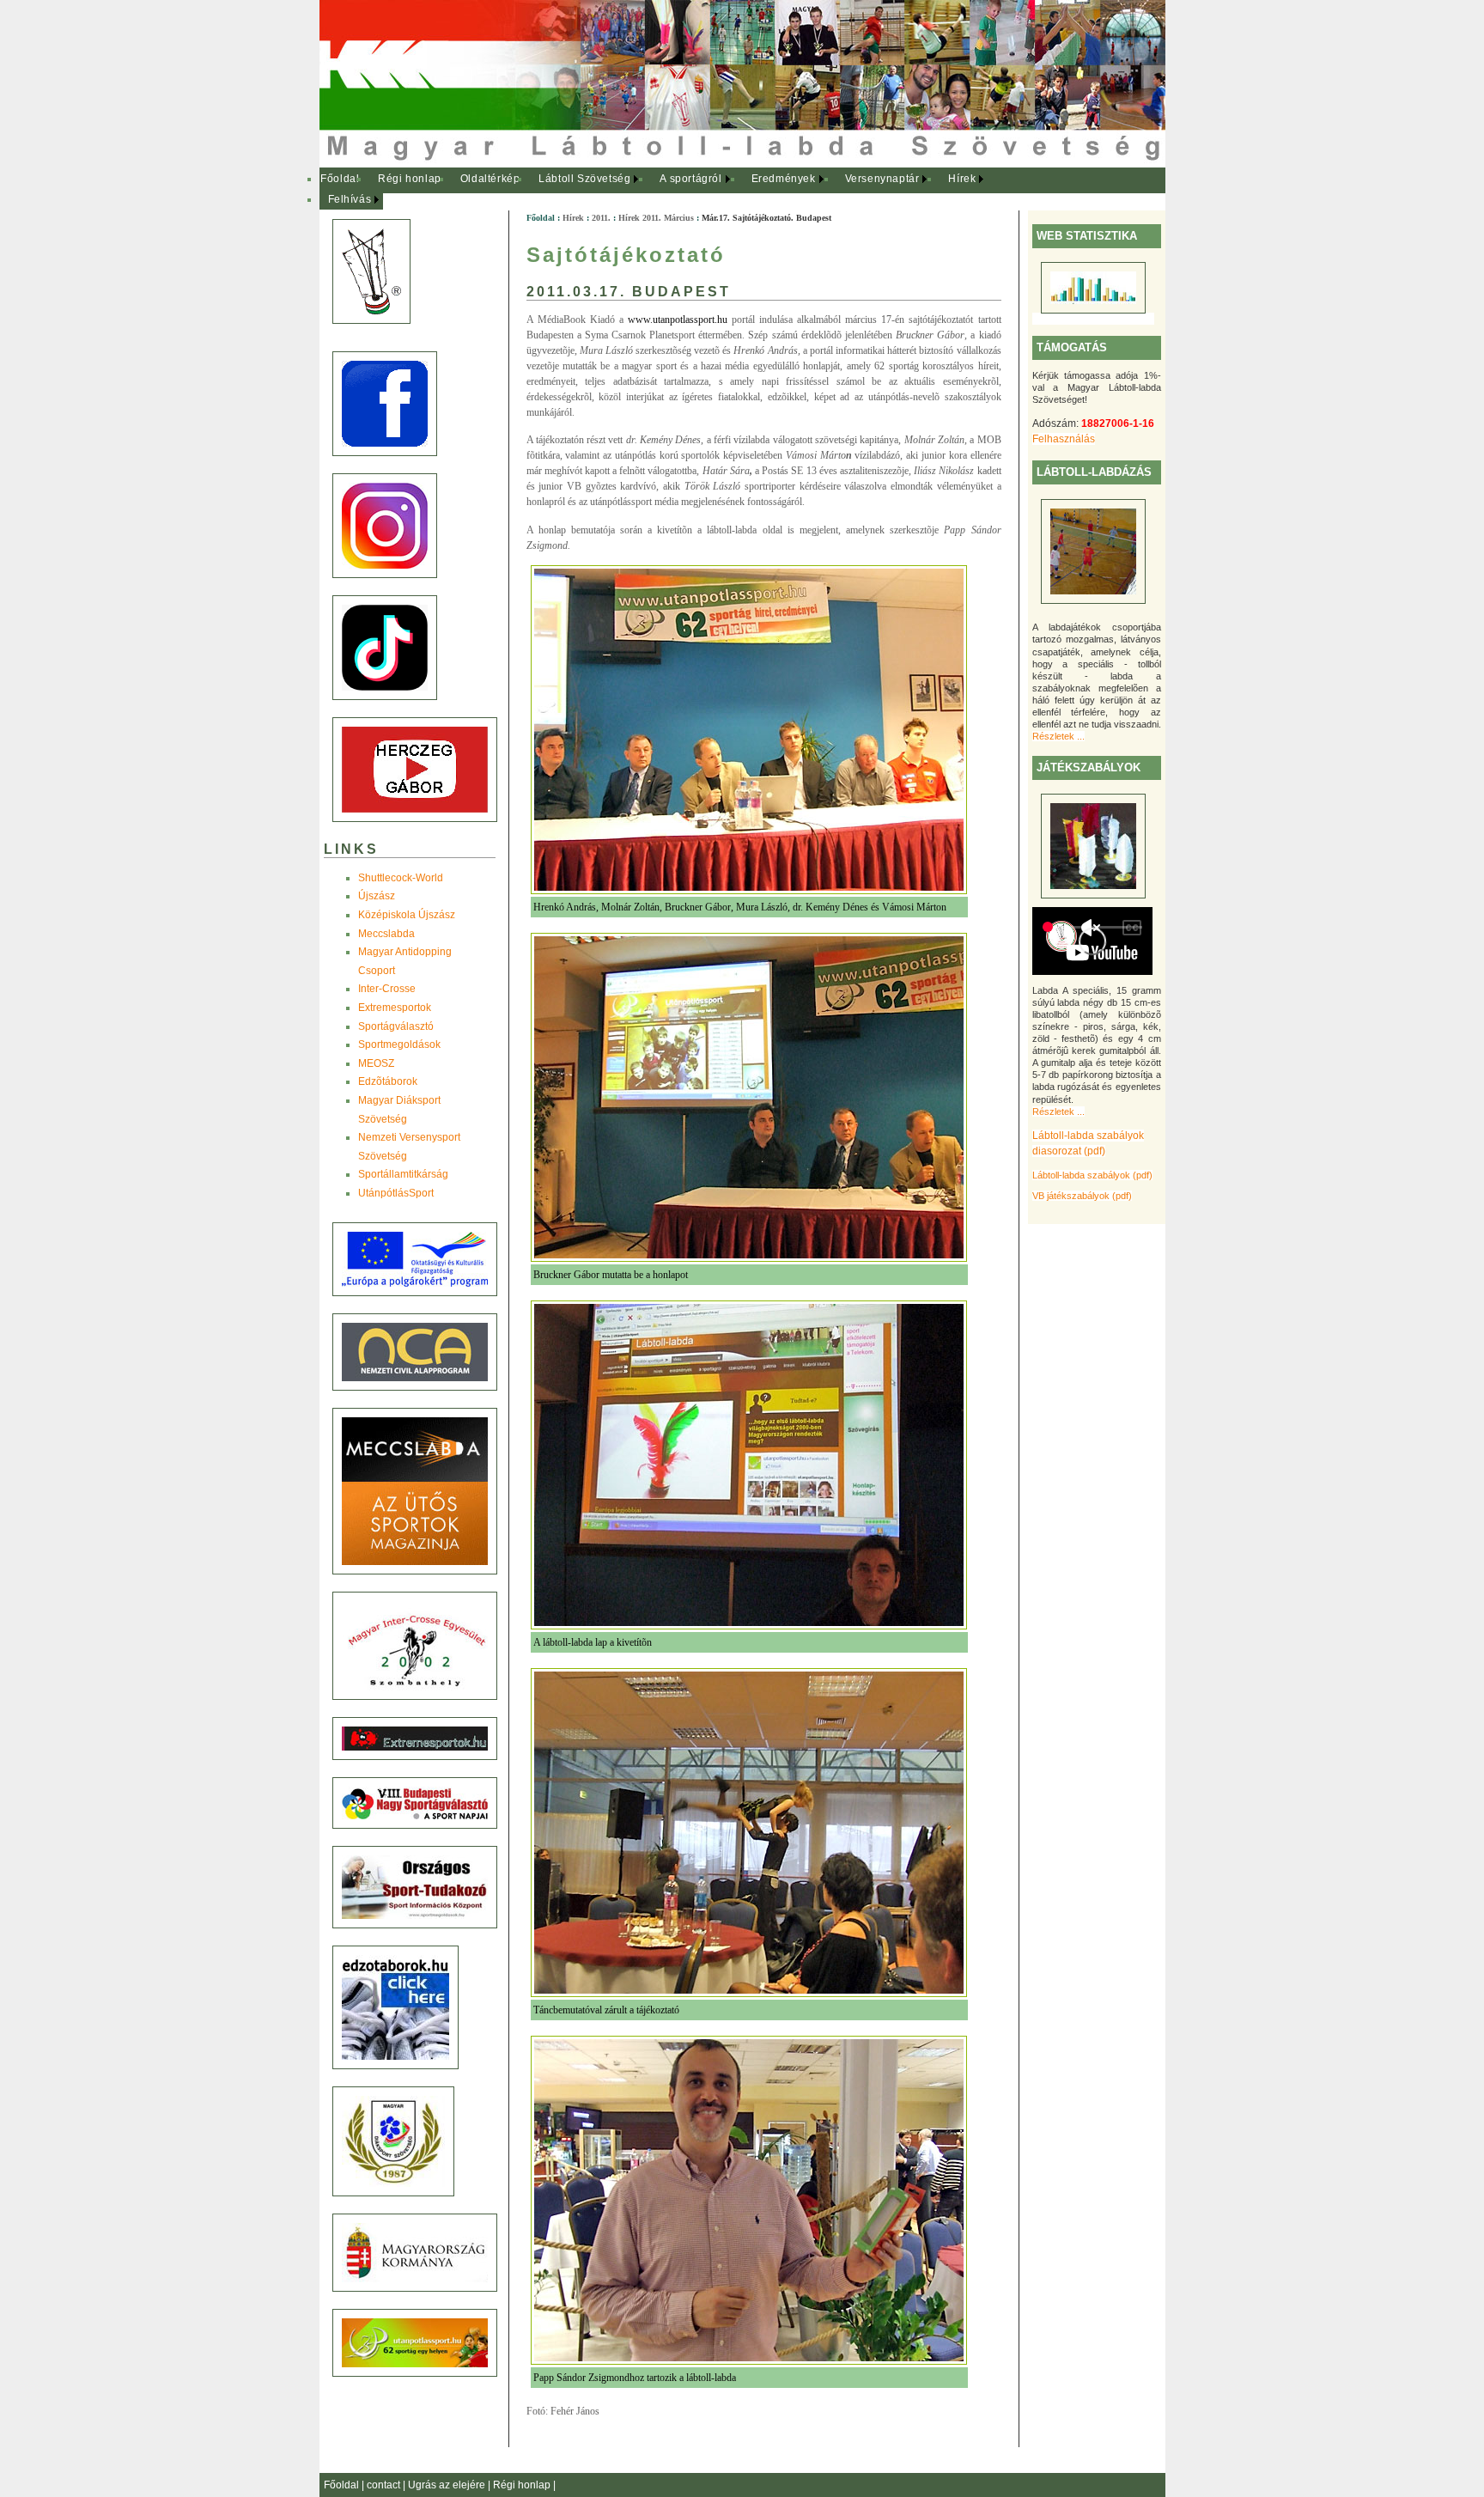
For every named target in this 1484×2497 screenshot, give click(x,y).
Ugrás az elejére (448, 2485)
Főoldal (340, 179)
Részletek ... (1058, 736)
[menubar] (663, 189)
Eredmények (784, 179)
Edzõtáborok (388, 1081)
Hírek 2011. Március (656, 218)
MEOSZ (376, 1063)
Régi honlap (410, 179)
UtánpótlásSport (396, 1193)
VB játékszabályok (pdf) (1082, 1196)
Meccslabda (386, 934)
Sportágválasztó (396, 1026)
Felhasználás (1064, 439)
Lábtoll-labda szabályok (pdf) (1092, 1175)
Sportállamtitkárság (403, 1174)
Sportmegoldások (399, 1044)
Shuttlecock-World (401, 878)
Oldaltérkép (490, 179)
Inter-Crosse (387, 989)
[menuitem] (341, 180)
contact (385, 2485)
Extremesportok (395, 1008)
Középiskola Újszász (407, 915)
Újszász (377, 896)
